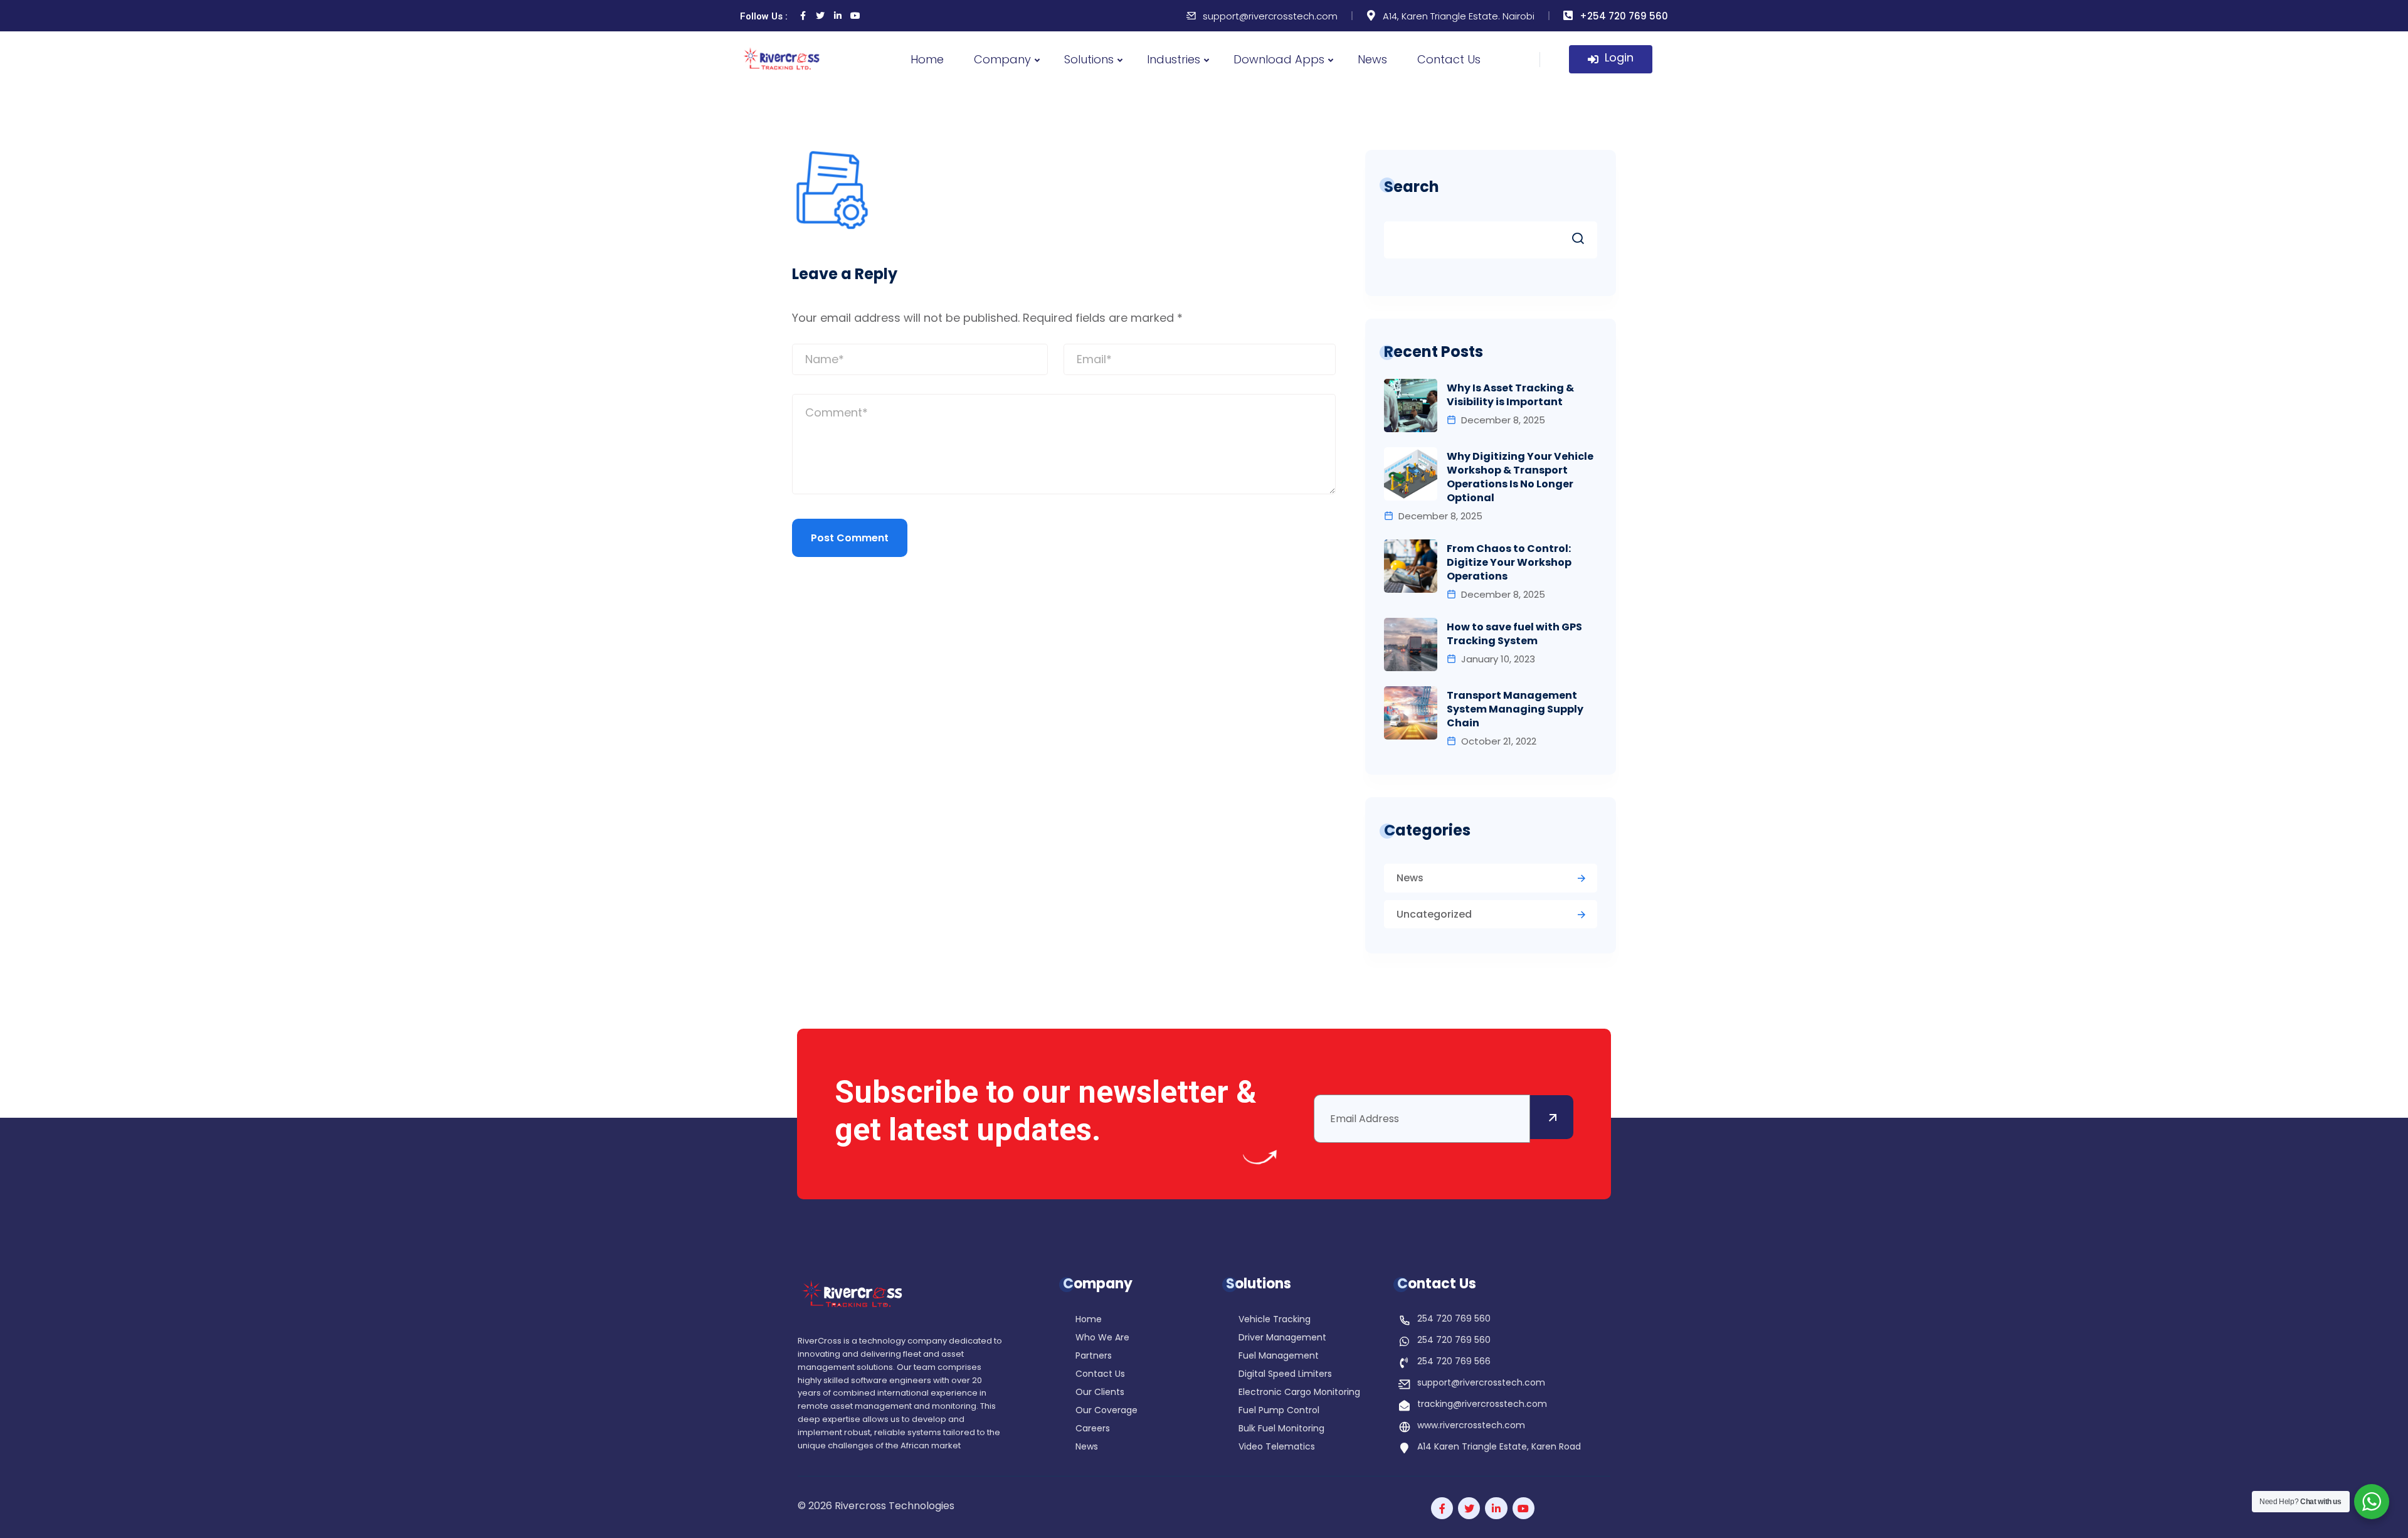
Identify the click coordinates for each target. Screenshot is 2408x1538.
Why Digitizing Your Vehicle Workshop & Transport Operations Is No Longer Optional (1520, 477)
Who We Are (1102, 1338)
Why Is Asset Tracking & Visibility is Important (1510, 395)
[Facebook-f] (1442, 1508)
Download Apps (1279, 59)
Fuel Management (1279, 1356)
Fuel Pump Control (1279, 1411)
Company (1002, 59)
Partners (1094, 1356)
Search (1412, 187)
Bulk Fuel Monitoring (1281, 1429)
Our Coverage (1106, 1411)
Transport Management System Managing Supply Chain (1515, 709)
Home (927, 59)
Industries (1174, 59)
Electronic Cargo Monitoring (1299, 1393)
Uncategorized (1434, 914)
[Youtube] (855, 16)
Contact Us (1449, 59)
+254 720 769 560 (1624, 16)
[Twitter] (820, 16)
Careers (1093, 1429)
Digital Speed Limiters (1285, 1375)
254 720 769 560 (1454, 1318)
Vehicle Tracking (1275, 1320)
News (1372, 59)
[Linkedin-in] (838, 16)
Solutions (1089, 59)
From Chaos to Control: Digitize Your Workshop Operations (1509, 563)
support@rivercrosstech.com (1270, 16)
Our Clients (1100, 1393)
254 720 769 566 (1454, 1361)
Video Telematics (1277, 1447)
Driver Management (1282, 1338)
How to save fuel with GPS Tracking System (1514, 634)
